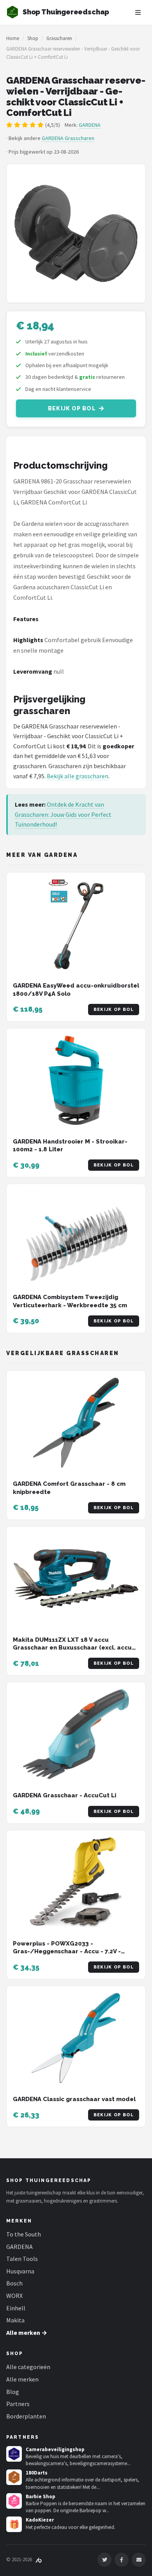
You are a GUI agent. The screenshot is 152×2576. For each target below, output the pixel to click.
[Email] (139, 2560)
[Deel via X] (104, 2560)
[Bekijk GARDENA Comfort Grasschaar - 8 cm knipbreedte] (76, 1423)
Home (13, 38)
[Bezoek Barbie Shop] (14, 2501)
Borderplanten (26, 2416)
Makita (15, 2320)
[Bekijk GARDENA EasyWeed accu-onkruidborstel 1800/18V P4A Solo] (76, 924)
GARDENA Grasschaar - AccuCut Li (65, 1795)
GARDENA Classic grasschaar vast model (74, 2099)
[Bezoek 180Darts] (14, 2477)
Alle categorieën (28, 2367)
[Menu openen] (138, 12)
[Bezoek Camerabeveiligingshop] (14, 2454)
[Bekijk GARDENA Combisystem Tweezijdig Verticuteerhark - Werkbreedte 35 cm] (76, 1236)
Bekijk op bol (72, 408)
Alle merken (22, 2379)
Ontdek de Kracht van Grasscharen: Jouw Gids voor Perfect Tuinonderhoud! (63, 814)
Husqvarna (20, 2271)
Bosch (14, 2283)
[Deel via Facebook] (122, 2560)
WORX (14, 2296)
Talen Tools (22, 2259)
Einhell (16, 2308)
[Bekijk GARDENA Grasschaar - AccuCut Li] (76, 1734)
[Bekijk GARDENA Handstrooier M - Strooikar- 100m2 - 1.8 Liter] (76, 1080)
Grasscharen (59, 38)
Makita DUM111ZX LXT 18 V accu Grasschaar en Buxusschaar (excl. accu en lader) (72, 1648)
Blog (13, 2392)
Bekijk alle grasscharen (78, 776)
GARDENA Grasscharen (68, 138)
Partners (18, 2404)
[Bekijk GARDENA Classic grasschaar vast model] (76, 2038)
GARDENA (90, 125)
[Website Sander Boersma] (39, 2559)
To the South (24, 2234)
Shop (33, 38)
